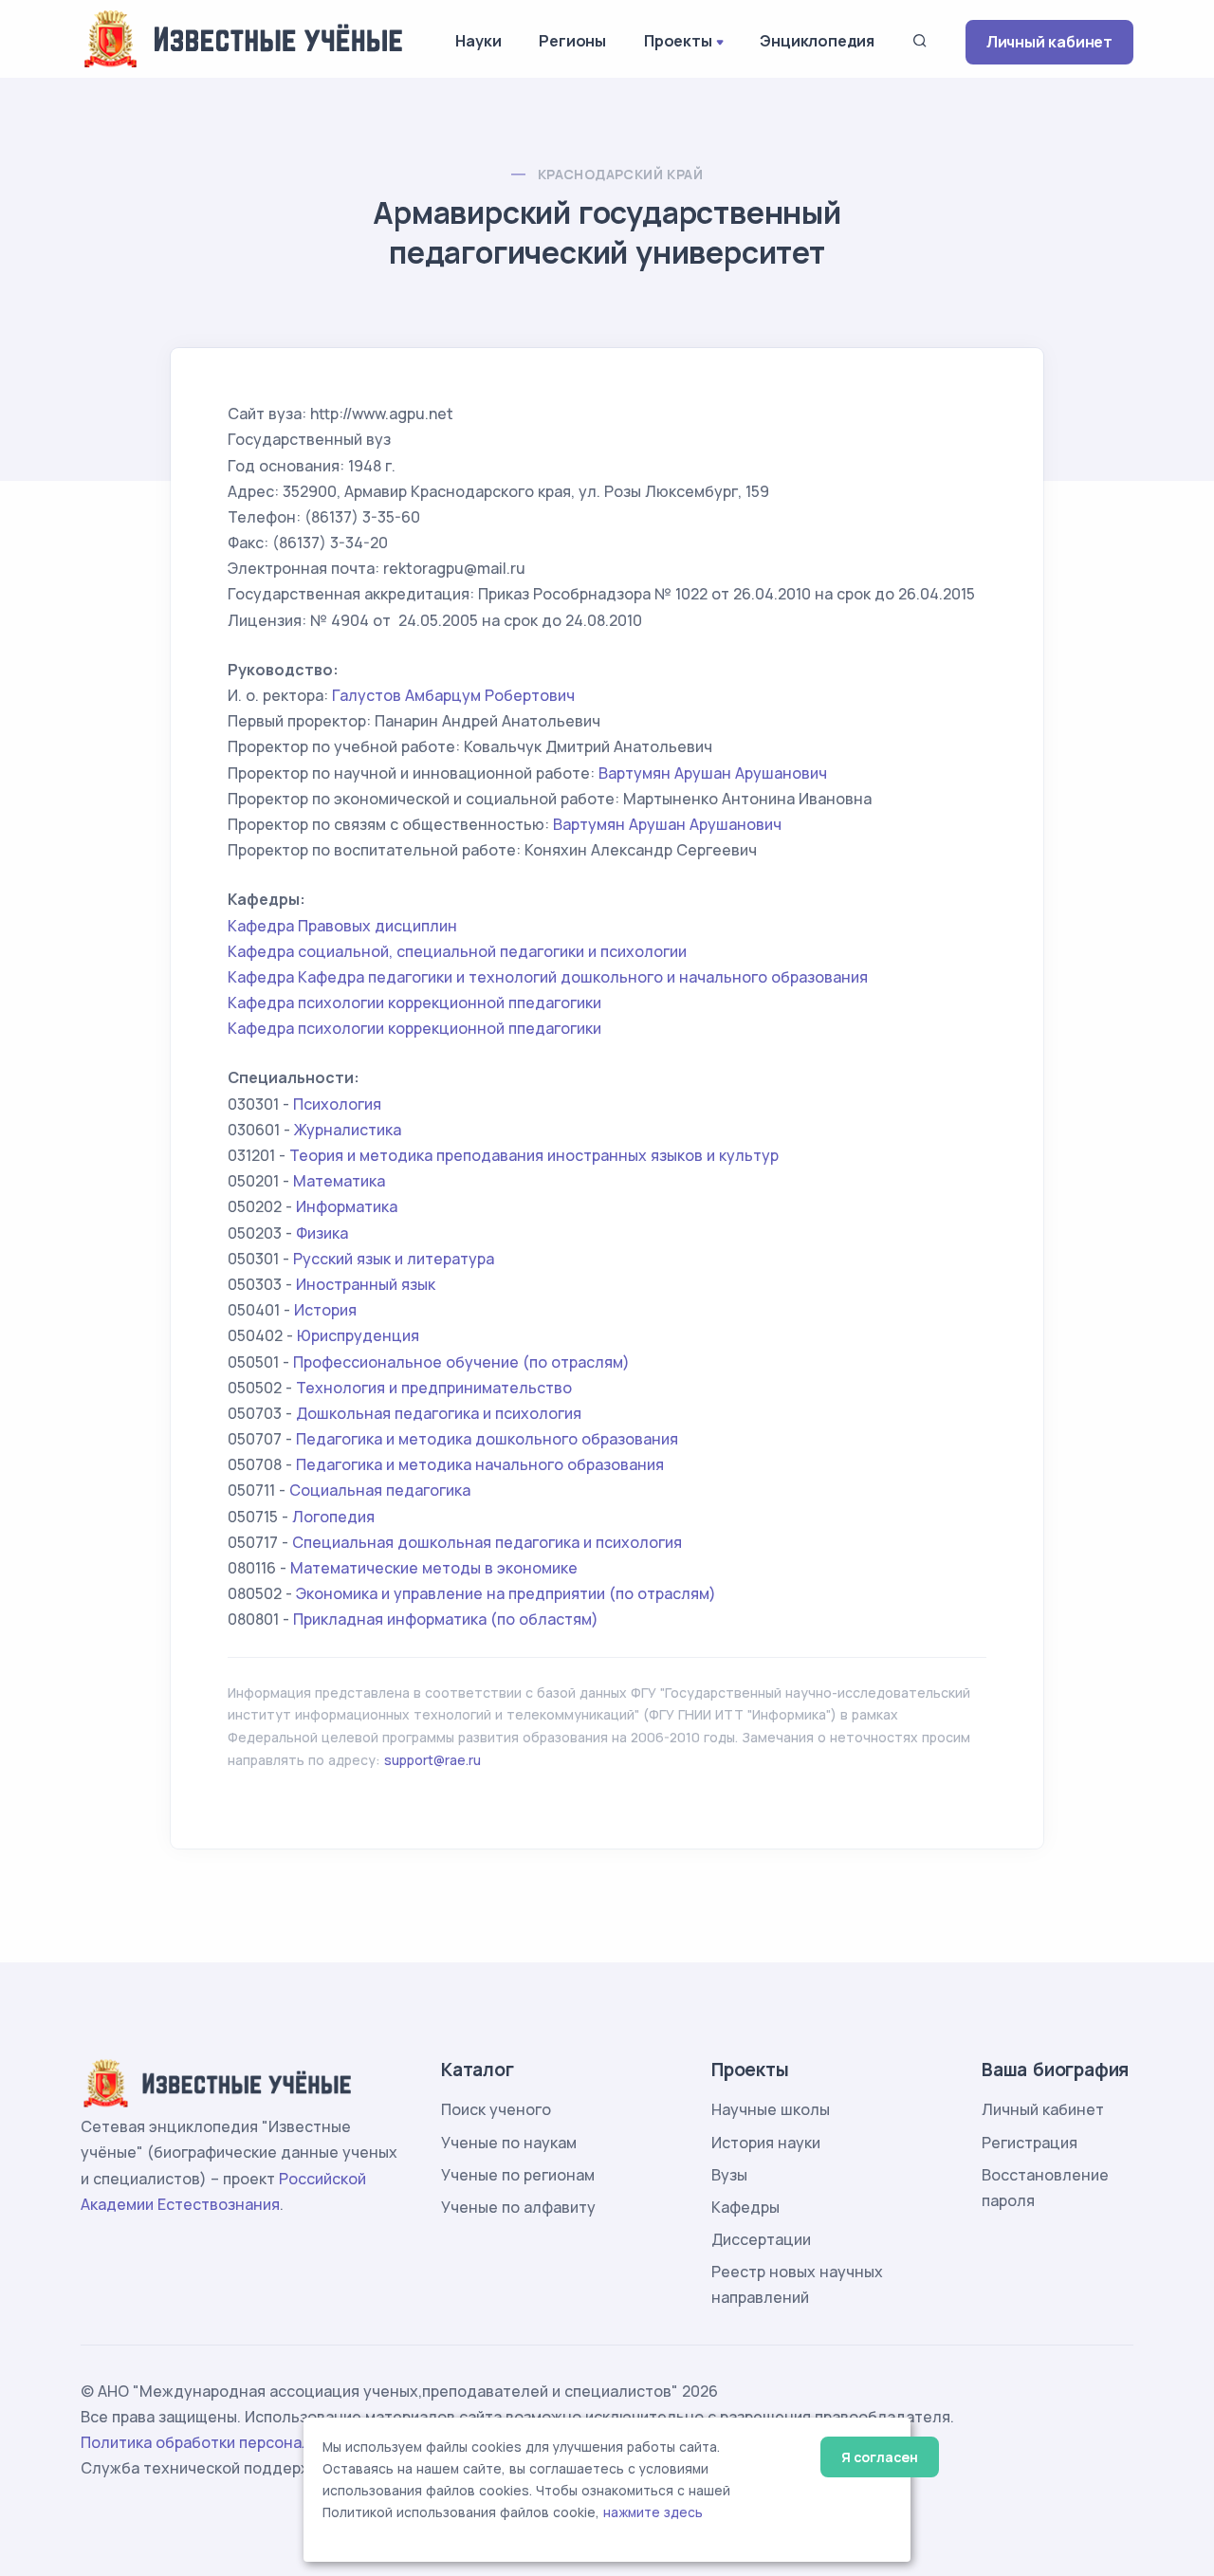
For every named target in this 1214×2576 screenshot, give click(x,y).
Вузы (729, 2175)
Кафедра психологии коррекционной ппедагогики (414, 1003)
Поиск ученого (496, 2109)
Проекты (678, 41)
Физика (322, 1233)
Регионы (572, 41)
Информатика (347, 1206)
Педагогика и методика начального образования (480, 1464)
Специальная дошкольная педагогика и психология (487, 1542)
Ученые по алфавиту (518, 2207)
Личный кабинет (1049, 42)
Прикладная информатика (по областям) (446, 1619)
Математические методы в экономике (434, 1568)
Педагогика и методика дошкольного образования (487, 1439)
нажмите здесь (653, 2512)
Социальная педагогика (380, 1490)
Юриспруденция (358, 1335)
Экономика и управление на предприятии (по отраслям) (506, 1593)
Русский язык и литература (394, 1259)
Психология (337, 1104)
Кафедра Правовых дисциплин (342, 926)
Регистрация (1030, 2143)
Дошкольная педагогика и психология (439, 1413)
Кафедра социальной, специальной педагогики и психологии (457, 951)
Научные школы (771, 2109)
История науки (766, 2143)
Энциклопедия (817, 41)
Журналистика (348, 1130)
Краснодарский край (620, 174)
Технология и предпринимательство (434, 1388)
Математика (339, 1181)
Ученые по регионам (518, 2175)
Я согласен (880, 2457)
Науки (478, 41)
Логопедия (333, 1517)
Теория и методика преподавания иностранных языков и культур (534, 1155)
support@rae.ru (432, 1760)
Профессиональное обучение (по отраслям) (461, 1362)
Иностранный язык (366, 1284)
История (325, 1310)
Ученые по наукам (509, 2143)
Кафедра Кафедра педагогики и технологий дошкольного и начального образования (548, 977)
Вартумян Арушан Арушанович (713, 773)
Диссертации (761, 2239)
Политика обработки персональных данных (245, 2442)
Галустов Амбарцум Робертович (453, 695)
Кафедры (745, 2207)
